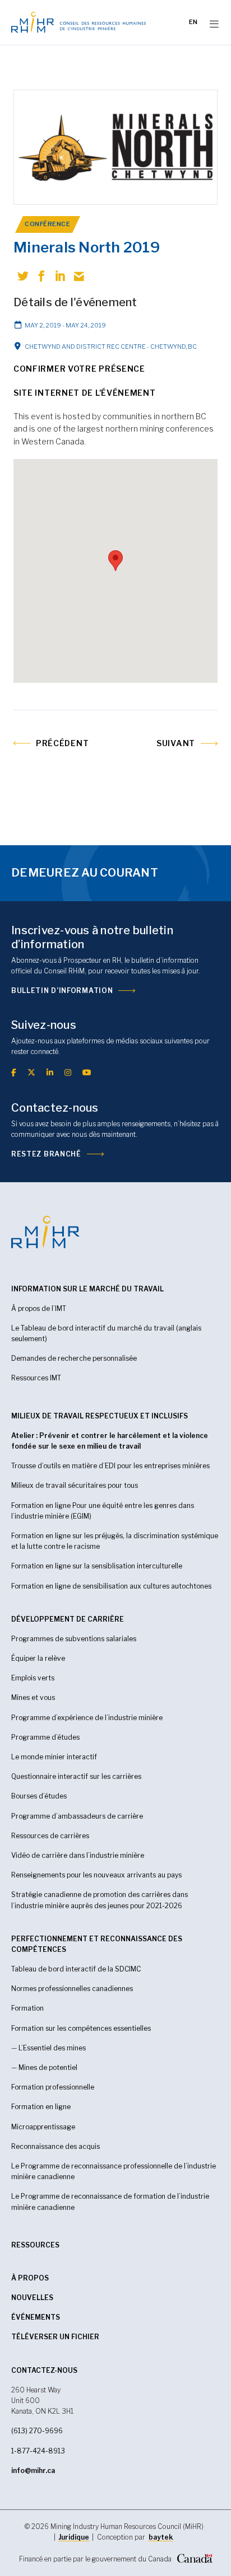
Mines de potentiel (48, 2067)
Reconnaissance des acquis (56, 2146)
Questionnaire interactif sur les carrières (76, 1776)
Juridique (74, 2537)
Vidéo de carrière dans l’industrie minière (78, 1855)
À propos (30, 2278)
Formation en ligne (41, 2107)
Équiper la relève (38, 1658)
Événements (36, 2317)
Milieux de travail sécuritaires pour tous (75, 1485)
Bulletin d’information (62, 990)
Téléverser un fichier (55, 2337)
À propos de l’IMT (39, 1308)
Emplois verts (33, 1678)
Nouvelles (32, 2298)
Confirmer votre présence (79, 369)
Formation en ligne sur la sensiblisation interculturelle (97, 1566)
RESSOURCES (35, 2245)
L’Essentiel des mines (52, 2048)
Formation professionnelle (53, 2087)
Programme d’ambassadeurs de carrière (77, 1816)
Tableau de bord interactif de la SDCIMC (76, 1969)
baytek (161, 2537)
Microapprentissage (43, 2127)
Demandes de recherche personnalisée (74, 1358)
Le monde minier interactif (54, 1757)
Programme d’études (45, 1737)
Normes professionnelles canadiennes (72, 1989)
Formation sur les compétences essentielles (81, 2028)
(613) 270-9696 (37, 2431)
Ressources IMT (36, 1378)
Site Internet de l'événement (85, 393)
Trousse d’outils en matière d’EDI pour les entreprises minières (110, 1466)
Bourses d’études (39, 1796)
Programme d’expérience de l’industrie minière (87, 1718)
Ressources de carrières (50, 1836)
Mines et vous (33, 1697)
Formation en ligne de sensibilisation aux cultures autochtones (111, 1586)
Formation (27, 2008)
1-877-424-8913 (38, 2451)
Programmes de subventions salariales (74, 1639)
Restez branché (46, 1154)
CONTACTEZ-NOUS (44, 2370)
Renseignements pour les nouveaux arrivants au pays (96, 1875)
